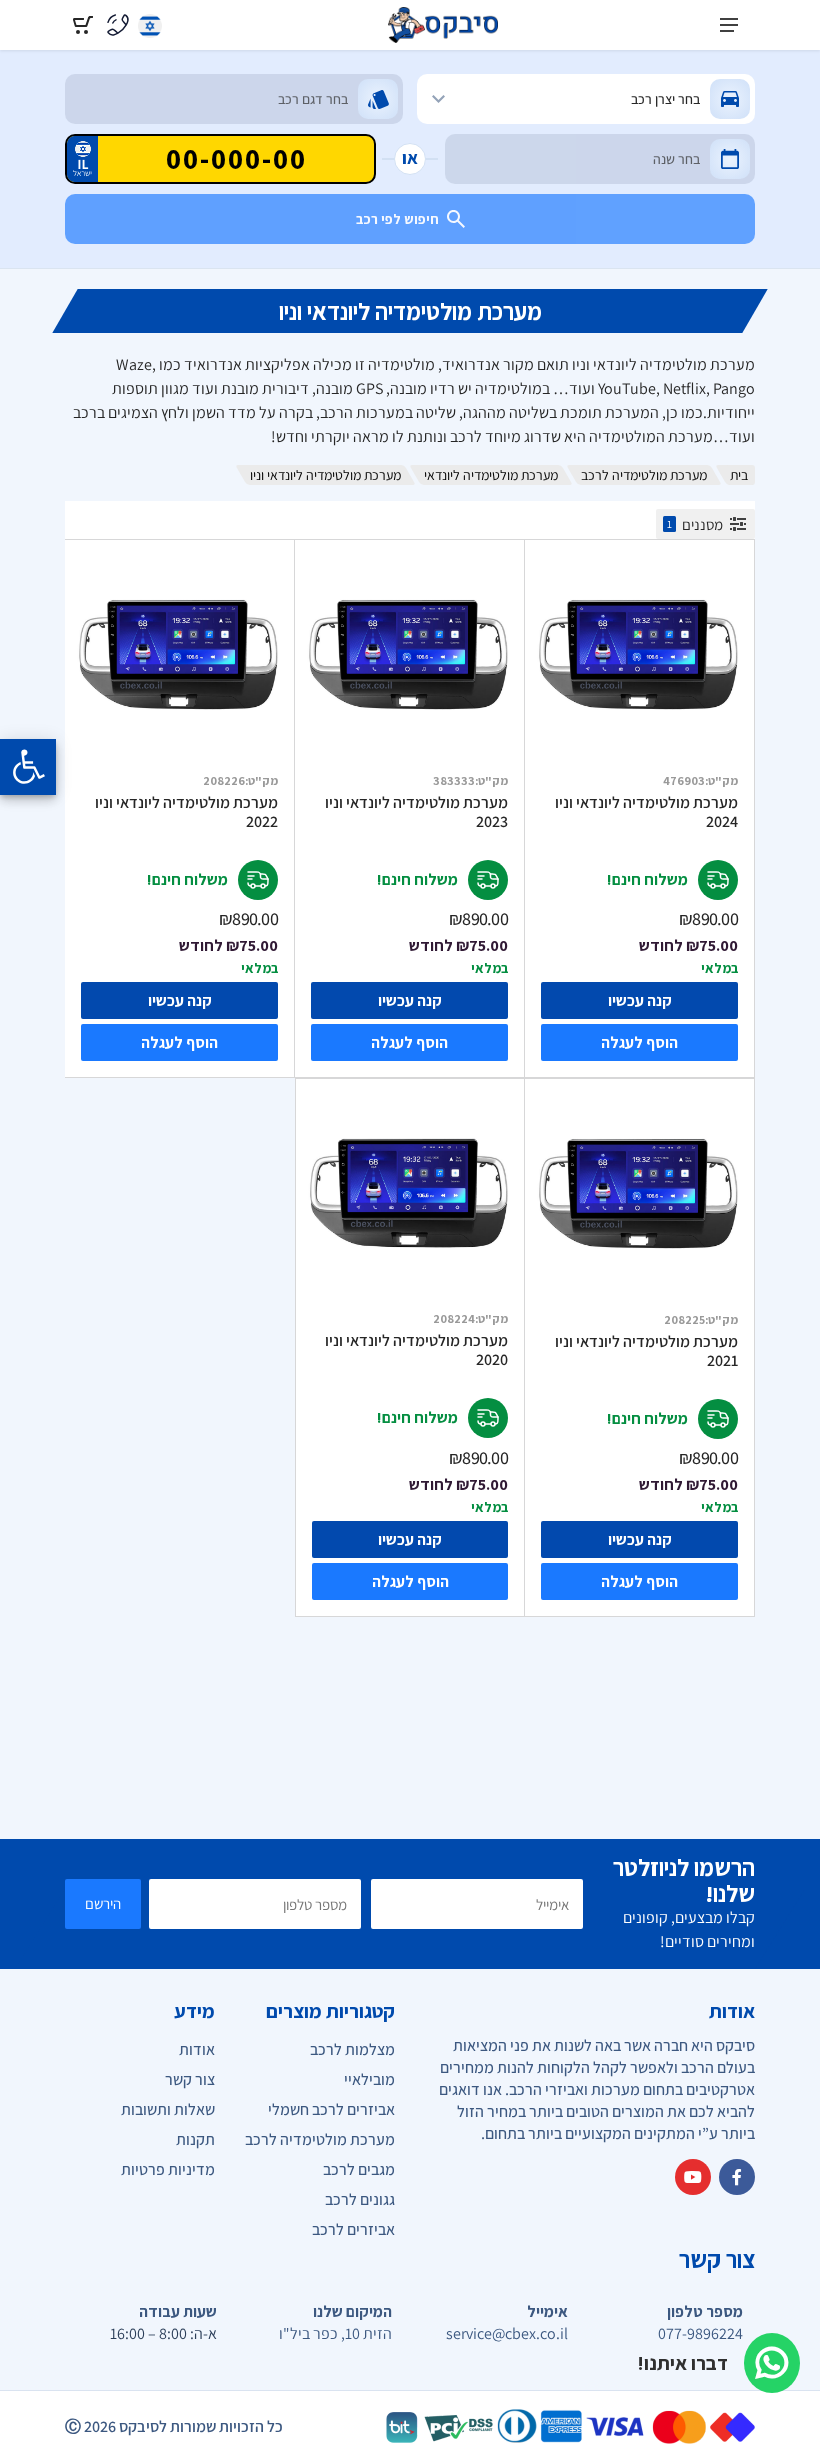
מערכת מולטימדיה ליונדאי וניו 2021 (646, 1351)
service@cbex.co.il (507, 2334)
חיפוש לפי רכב (397, 219)
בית (739, 475)
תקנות (195, 2139)
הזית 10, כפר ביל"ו (335, 2334)
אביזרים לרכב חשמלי (331, 2109)
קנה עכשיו (640, 1000)
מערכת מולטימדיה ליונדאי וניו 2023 (416, 812)
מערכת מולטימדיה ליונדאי (491, 475)
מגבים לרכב (359, 2169)
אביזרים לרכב (353, 2229)
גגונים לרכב (360, 2199)
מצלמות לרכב (352, 2049)
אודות (197, 2049)
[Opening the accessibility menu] (28, 767)
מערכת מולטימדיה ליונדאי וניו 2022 (186, 812)
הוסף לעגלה (639, 1042)
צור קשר (190, 2079)
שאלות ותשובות (168, 2109)
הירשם (103, 1903)
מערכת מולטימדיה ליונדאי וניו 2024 (646, 812)
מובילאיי (369, 2079)
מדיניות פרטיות (168, 2169)
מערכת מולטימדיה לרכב (644, 475)
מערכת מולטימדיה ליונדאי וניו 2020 (416, 1350)
